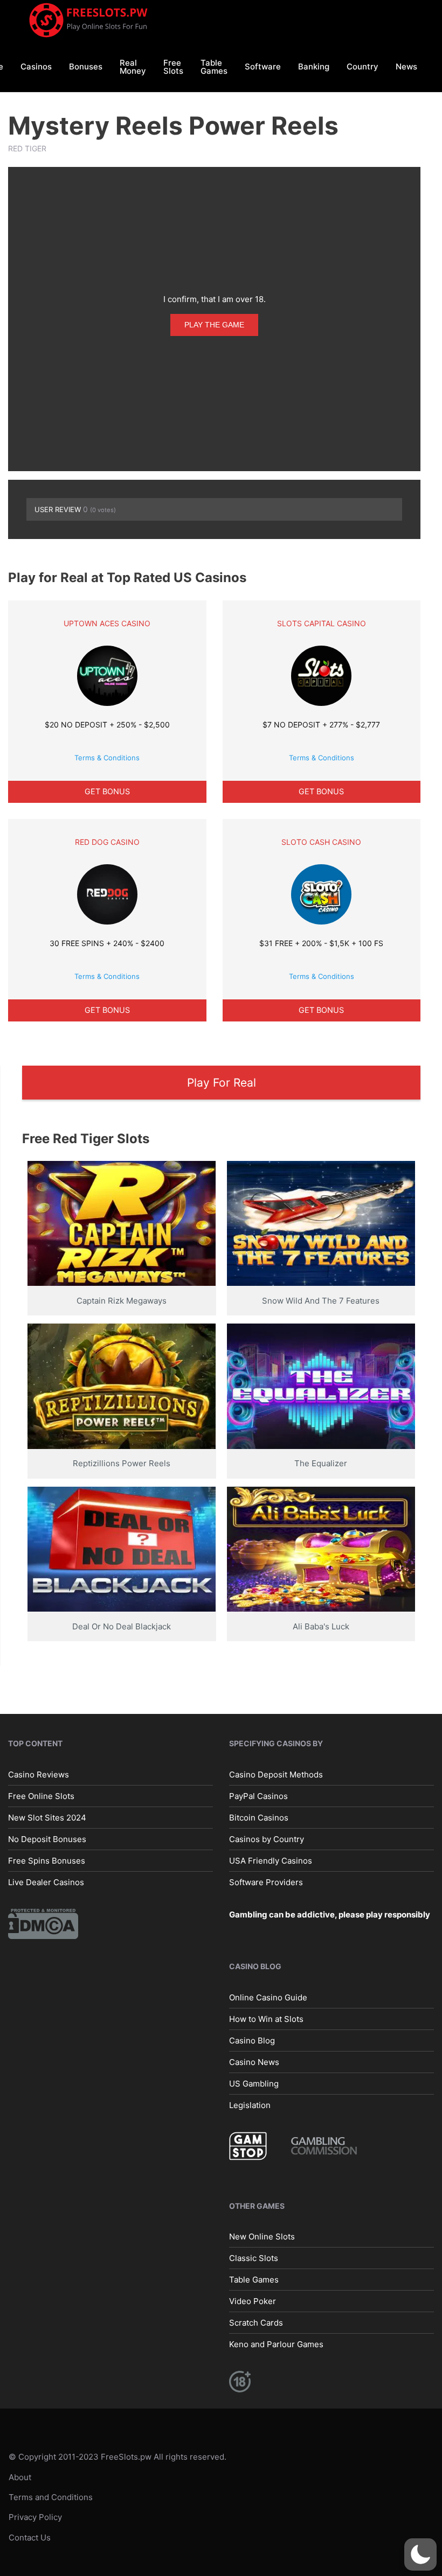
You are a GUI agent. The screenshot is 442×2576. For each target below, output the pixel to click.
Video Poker (253, 2301)
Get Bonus (107, 791)
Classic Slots (254, 2258)
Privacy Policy (35, 2518)
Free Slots (173, 67)
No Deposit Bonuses (47, 1839)
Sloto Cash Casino (321, 842)
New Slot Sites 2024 (47, 1818)
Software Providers (266, 1882)
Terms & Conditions (107, 758)
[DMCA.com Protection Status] (43, 1923)
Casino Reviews (39, 1774)
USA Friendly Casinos (271, 1861)
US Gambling (254, 2084)
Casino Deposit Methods (276, 1774)
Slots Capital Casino (322, 623)
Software (263, 66)
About (20, 2477)
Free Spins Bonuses (47, 1861)
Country (362, 66)
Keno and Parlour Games (276, 2344)
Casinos (36, 66)
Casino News (254, 2062)
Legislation (250, 2105)
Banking (314, 66)
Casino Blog (252, 2040)
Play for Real (222, 1083)
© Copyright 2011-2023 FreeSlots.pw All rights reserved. (118, 2457)
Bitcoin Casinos (259, 1818)
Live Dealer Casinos (46, 1882)
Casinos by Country (267, 1839)
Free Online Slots (41, 1796)
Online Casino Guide (268, 1997)
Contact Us (30, 2537)
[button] (420, 2554)
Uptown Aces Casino (107, 623)
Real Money (133, 67)
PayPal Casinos (258, 1796)
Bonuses (86, 66)
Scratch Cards (256, 2323)
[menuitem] (36, 66)
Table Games (214, 67)
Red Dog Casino (107, 842)
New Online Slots (262, 2236)
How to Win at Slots (266, 2019)
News (406, 66)
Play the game (214, 325)
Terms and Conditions (51, 2497)
